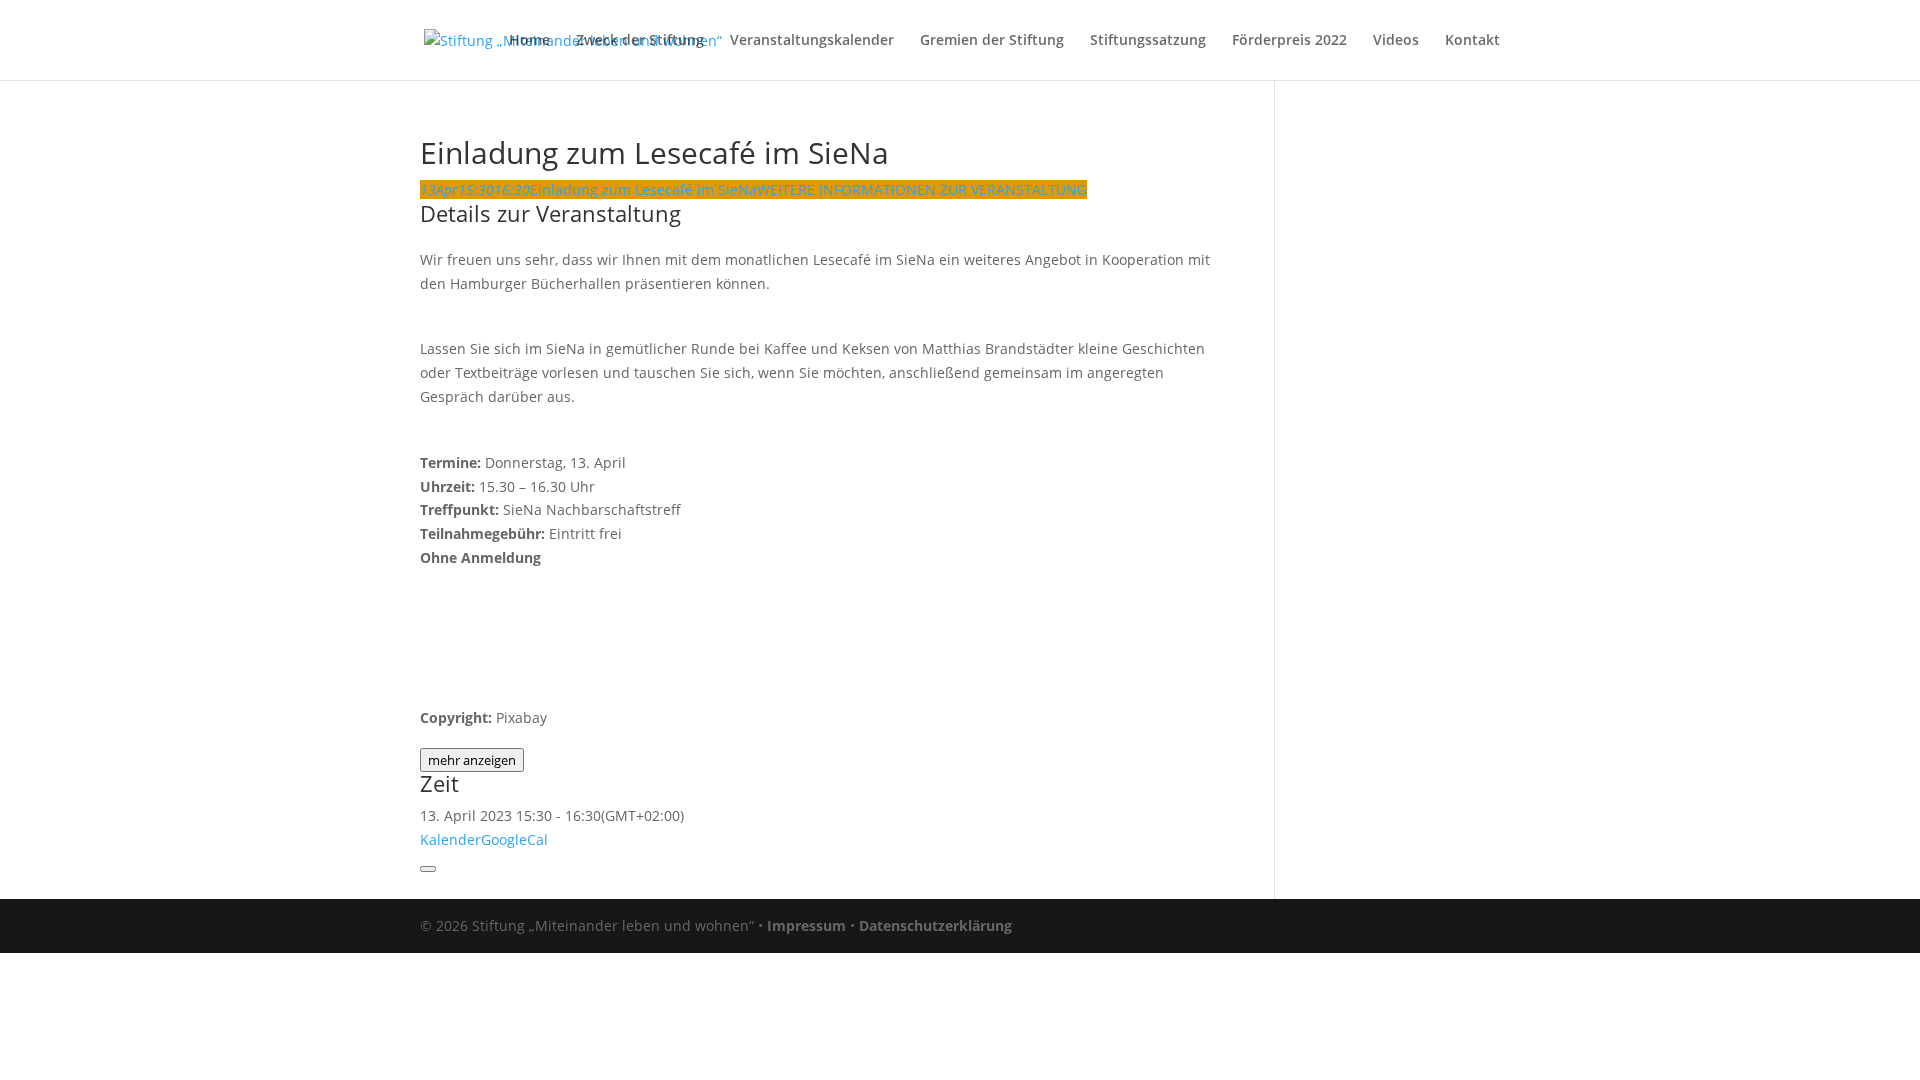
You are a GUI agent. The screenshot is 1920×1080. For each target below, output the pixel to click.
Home (529, 41)
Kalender (450, 839)
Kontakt (1472, 41)
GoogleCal (514, 839)
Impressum (806, 925)
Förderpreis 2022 (1289, 41)
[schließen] (428, 869)
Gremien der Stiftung (992, 41)
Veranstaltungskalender (812, 41)
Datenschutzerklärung (935, 925)
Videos (1396, 41)
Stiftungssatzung (1148, 41)
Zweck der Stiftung (640, 41)
